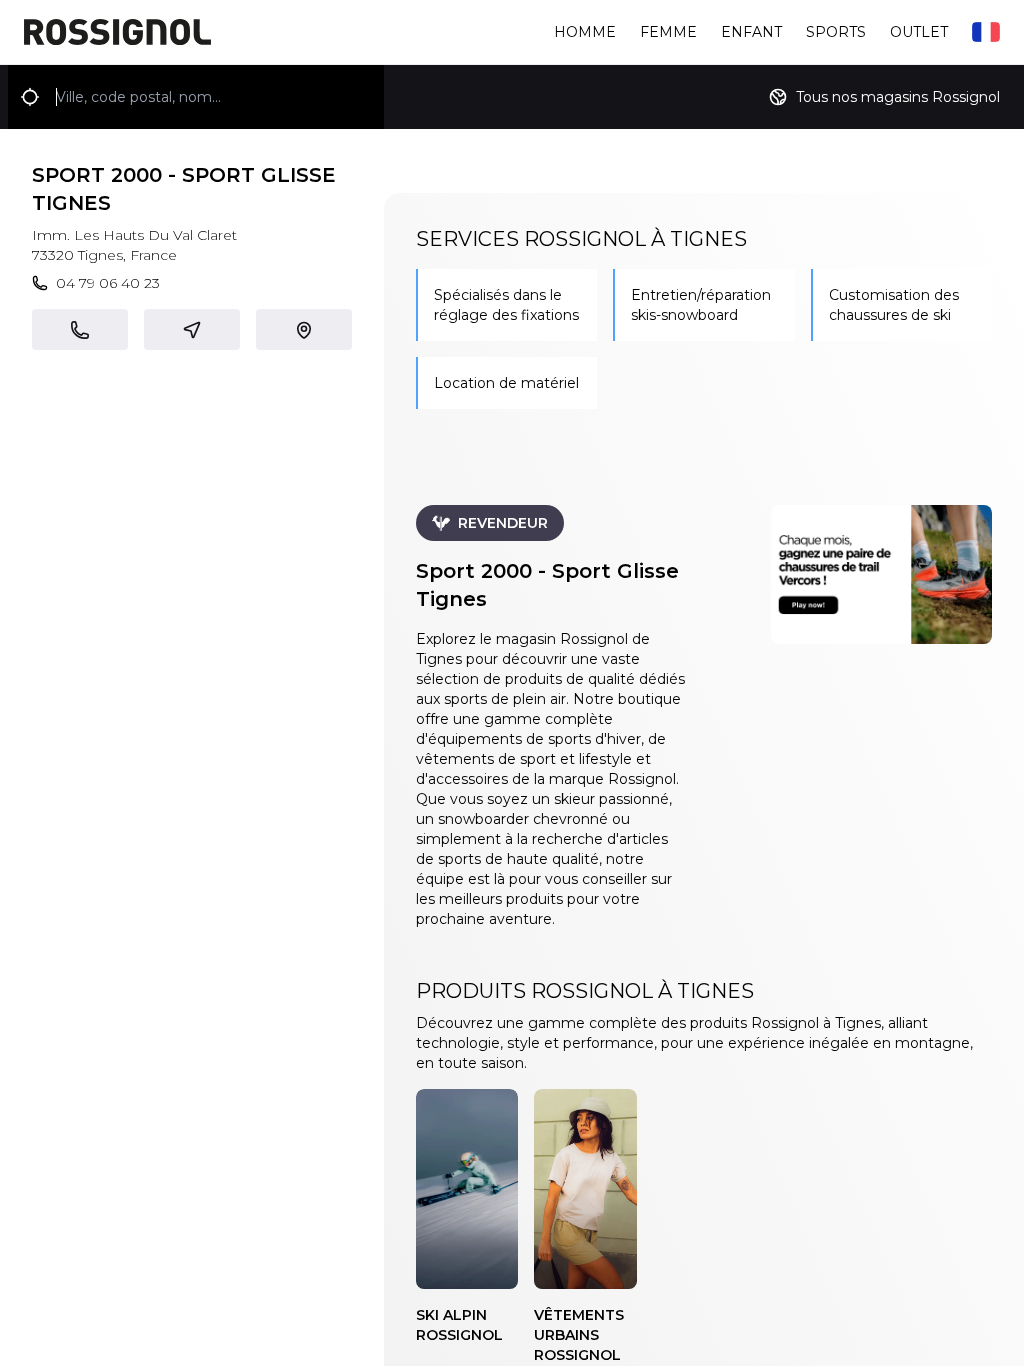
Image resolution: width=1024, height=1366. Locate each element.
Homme (585, 32)
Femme (668, 32)
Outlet (919, 32)
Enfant (751, 32)
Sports (836, 32)
